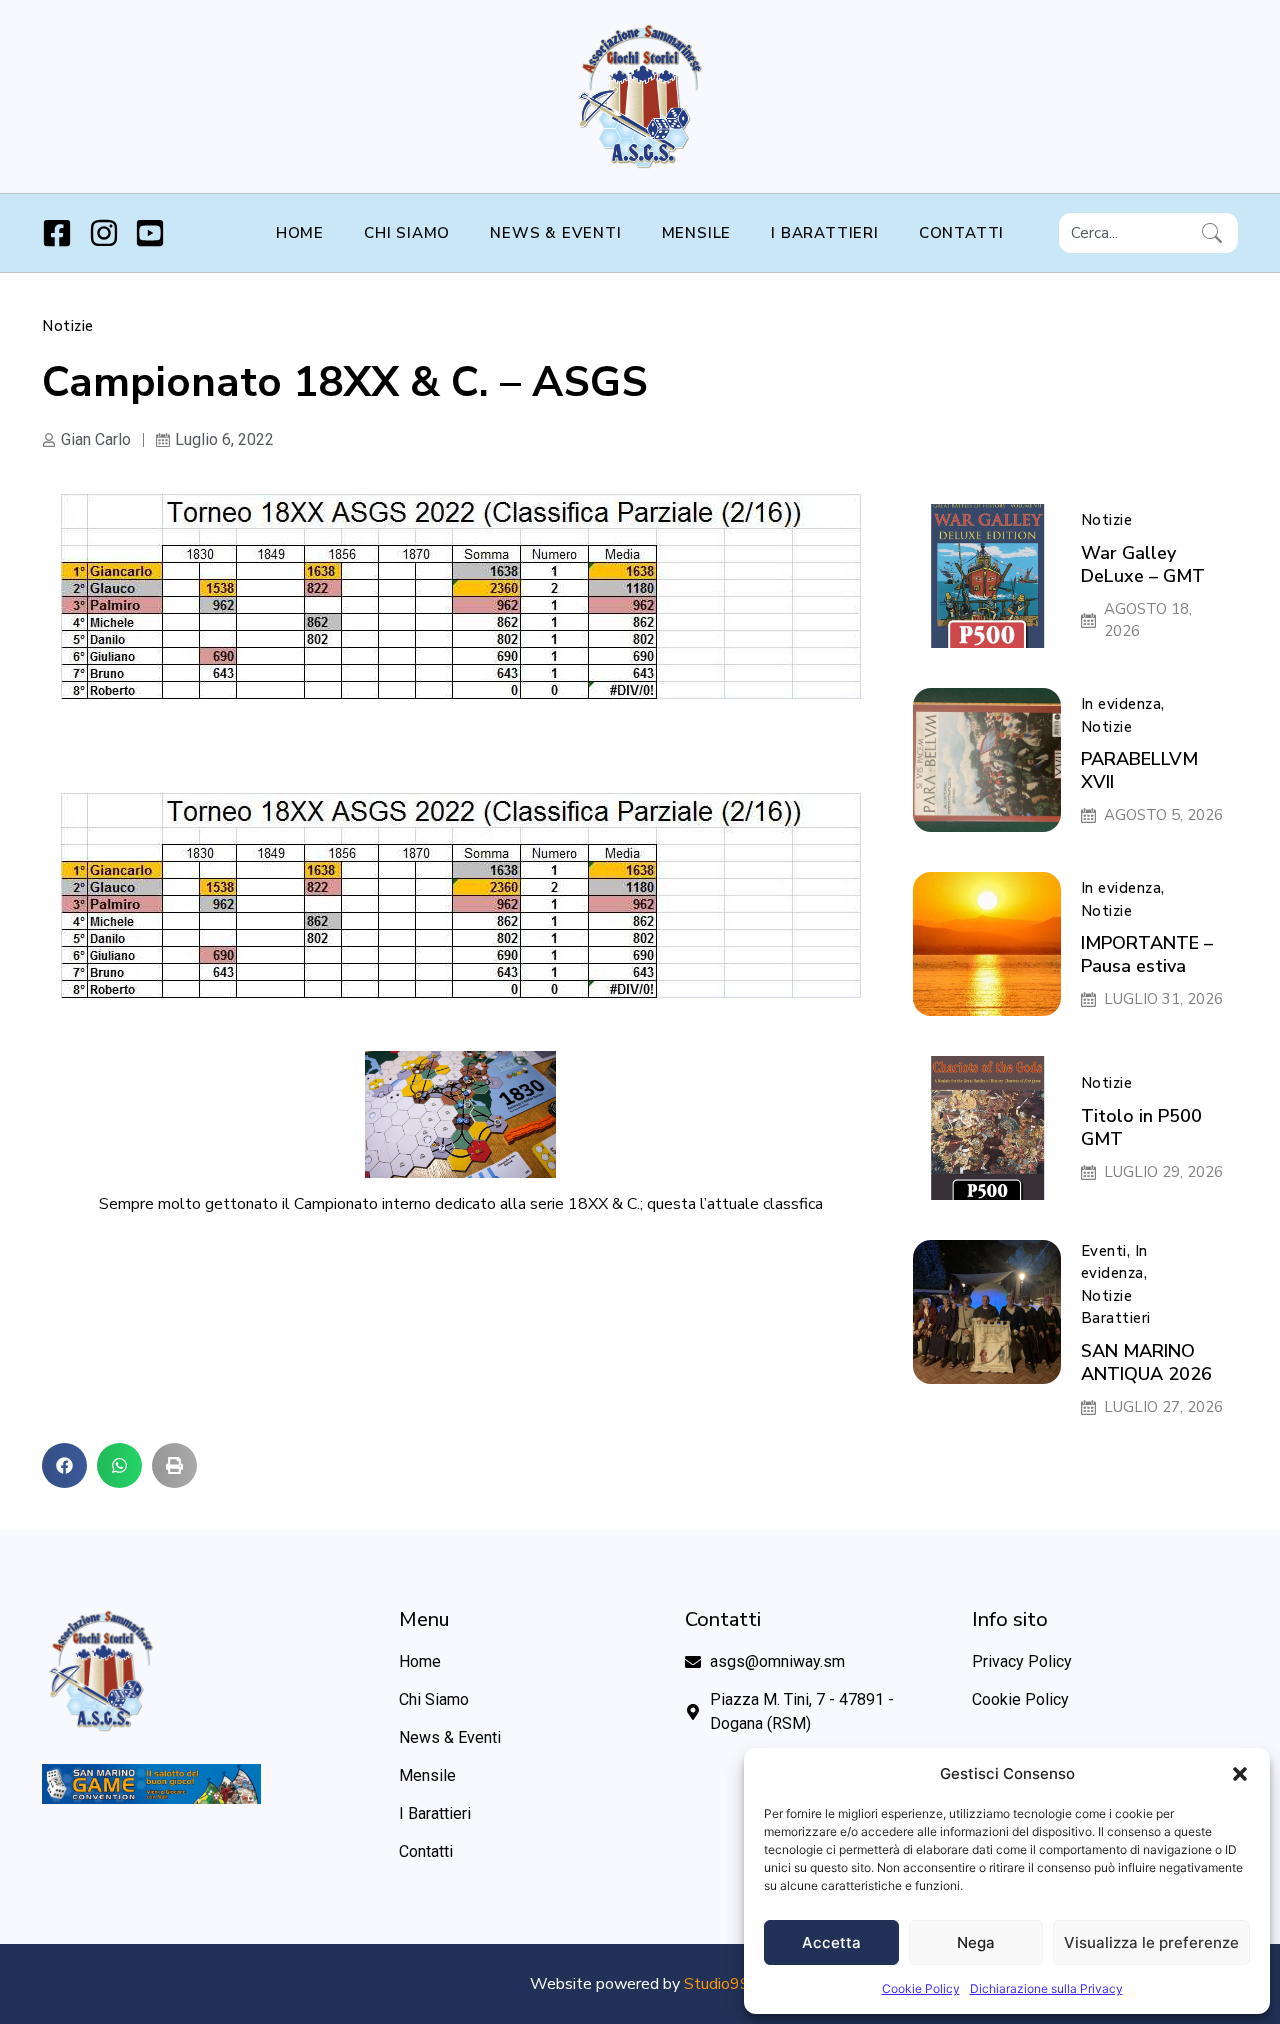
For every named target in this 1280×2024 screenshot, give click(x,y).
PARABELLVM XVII (1139, 770)
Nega (976, 1942)
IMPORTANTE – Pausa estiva (1147, 954)
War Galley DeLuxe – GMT (1143, 564)
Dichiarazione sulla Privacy (1046, 1988)
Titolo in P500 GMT (1141, 1127)
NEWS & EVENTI (555, 233)
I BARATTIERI (825, 233)
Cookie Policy (921, 1988)
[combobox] (1126, 233)
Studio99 (717, 1984)
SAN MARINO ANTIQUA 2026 (1146, 1362)
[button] (1240, 1774)
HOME (300, 233)
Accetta (831, 1942)
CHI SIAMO (407, 233)
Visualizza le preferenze (1151, 1942)
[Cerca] (1216, 233)
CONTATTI (961, 233)
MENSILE (697, 233)
